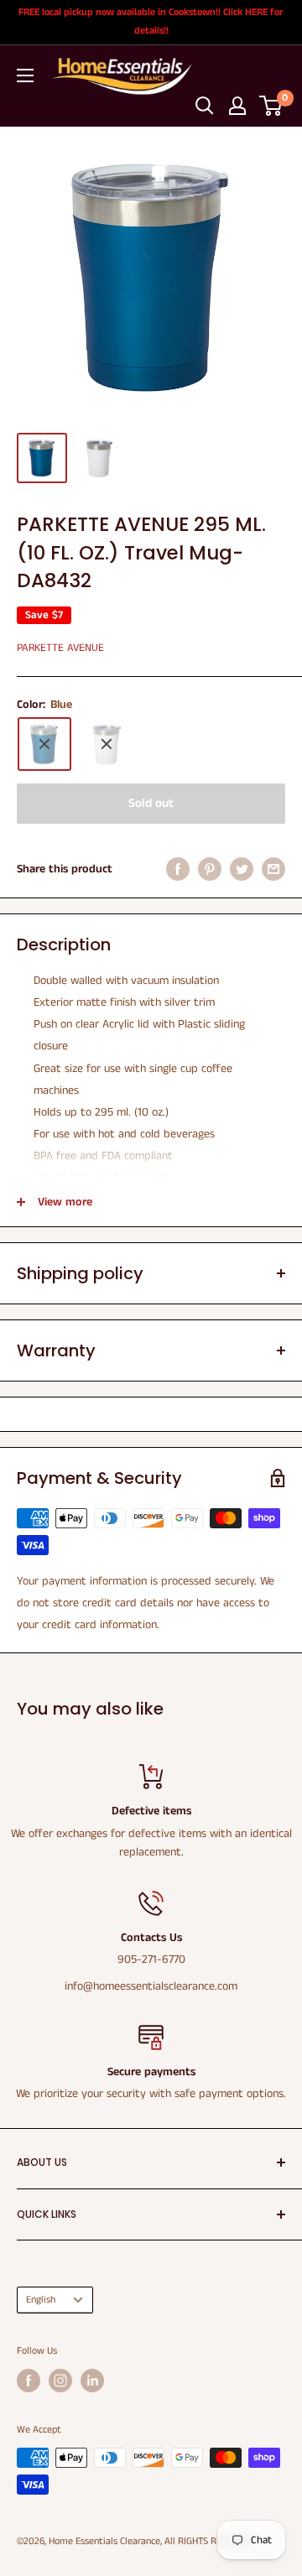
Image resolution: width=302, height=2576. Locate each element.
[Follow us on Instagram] (60, 2381)
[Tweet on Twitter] (242, 869)
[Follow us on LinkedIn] (92, 2381)
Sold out (151, 803)
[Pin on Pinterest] (210, 869)
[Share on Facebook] (178, 869)
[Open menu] (25, 75)
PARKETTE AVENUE (60, 648)
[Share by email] (273, 869)
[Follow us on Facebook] (29, 2381)
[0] (271, 106)
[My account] (237, 106)
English (41, 2300)
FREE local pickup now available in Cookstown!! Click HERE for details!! (151, 21)
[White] (107, 744)
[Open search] (205, 106)
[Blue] (44, 744)
